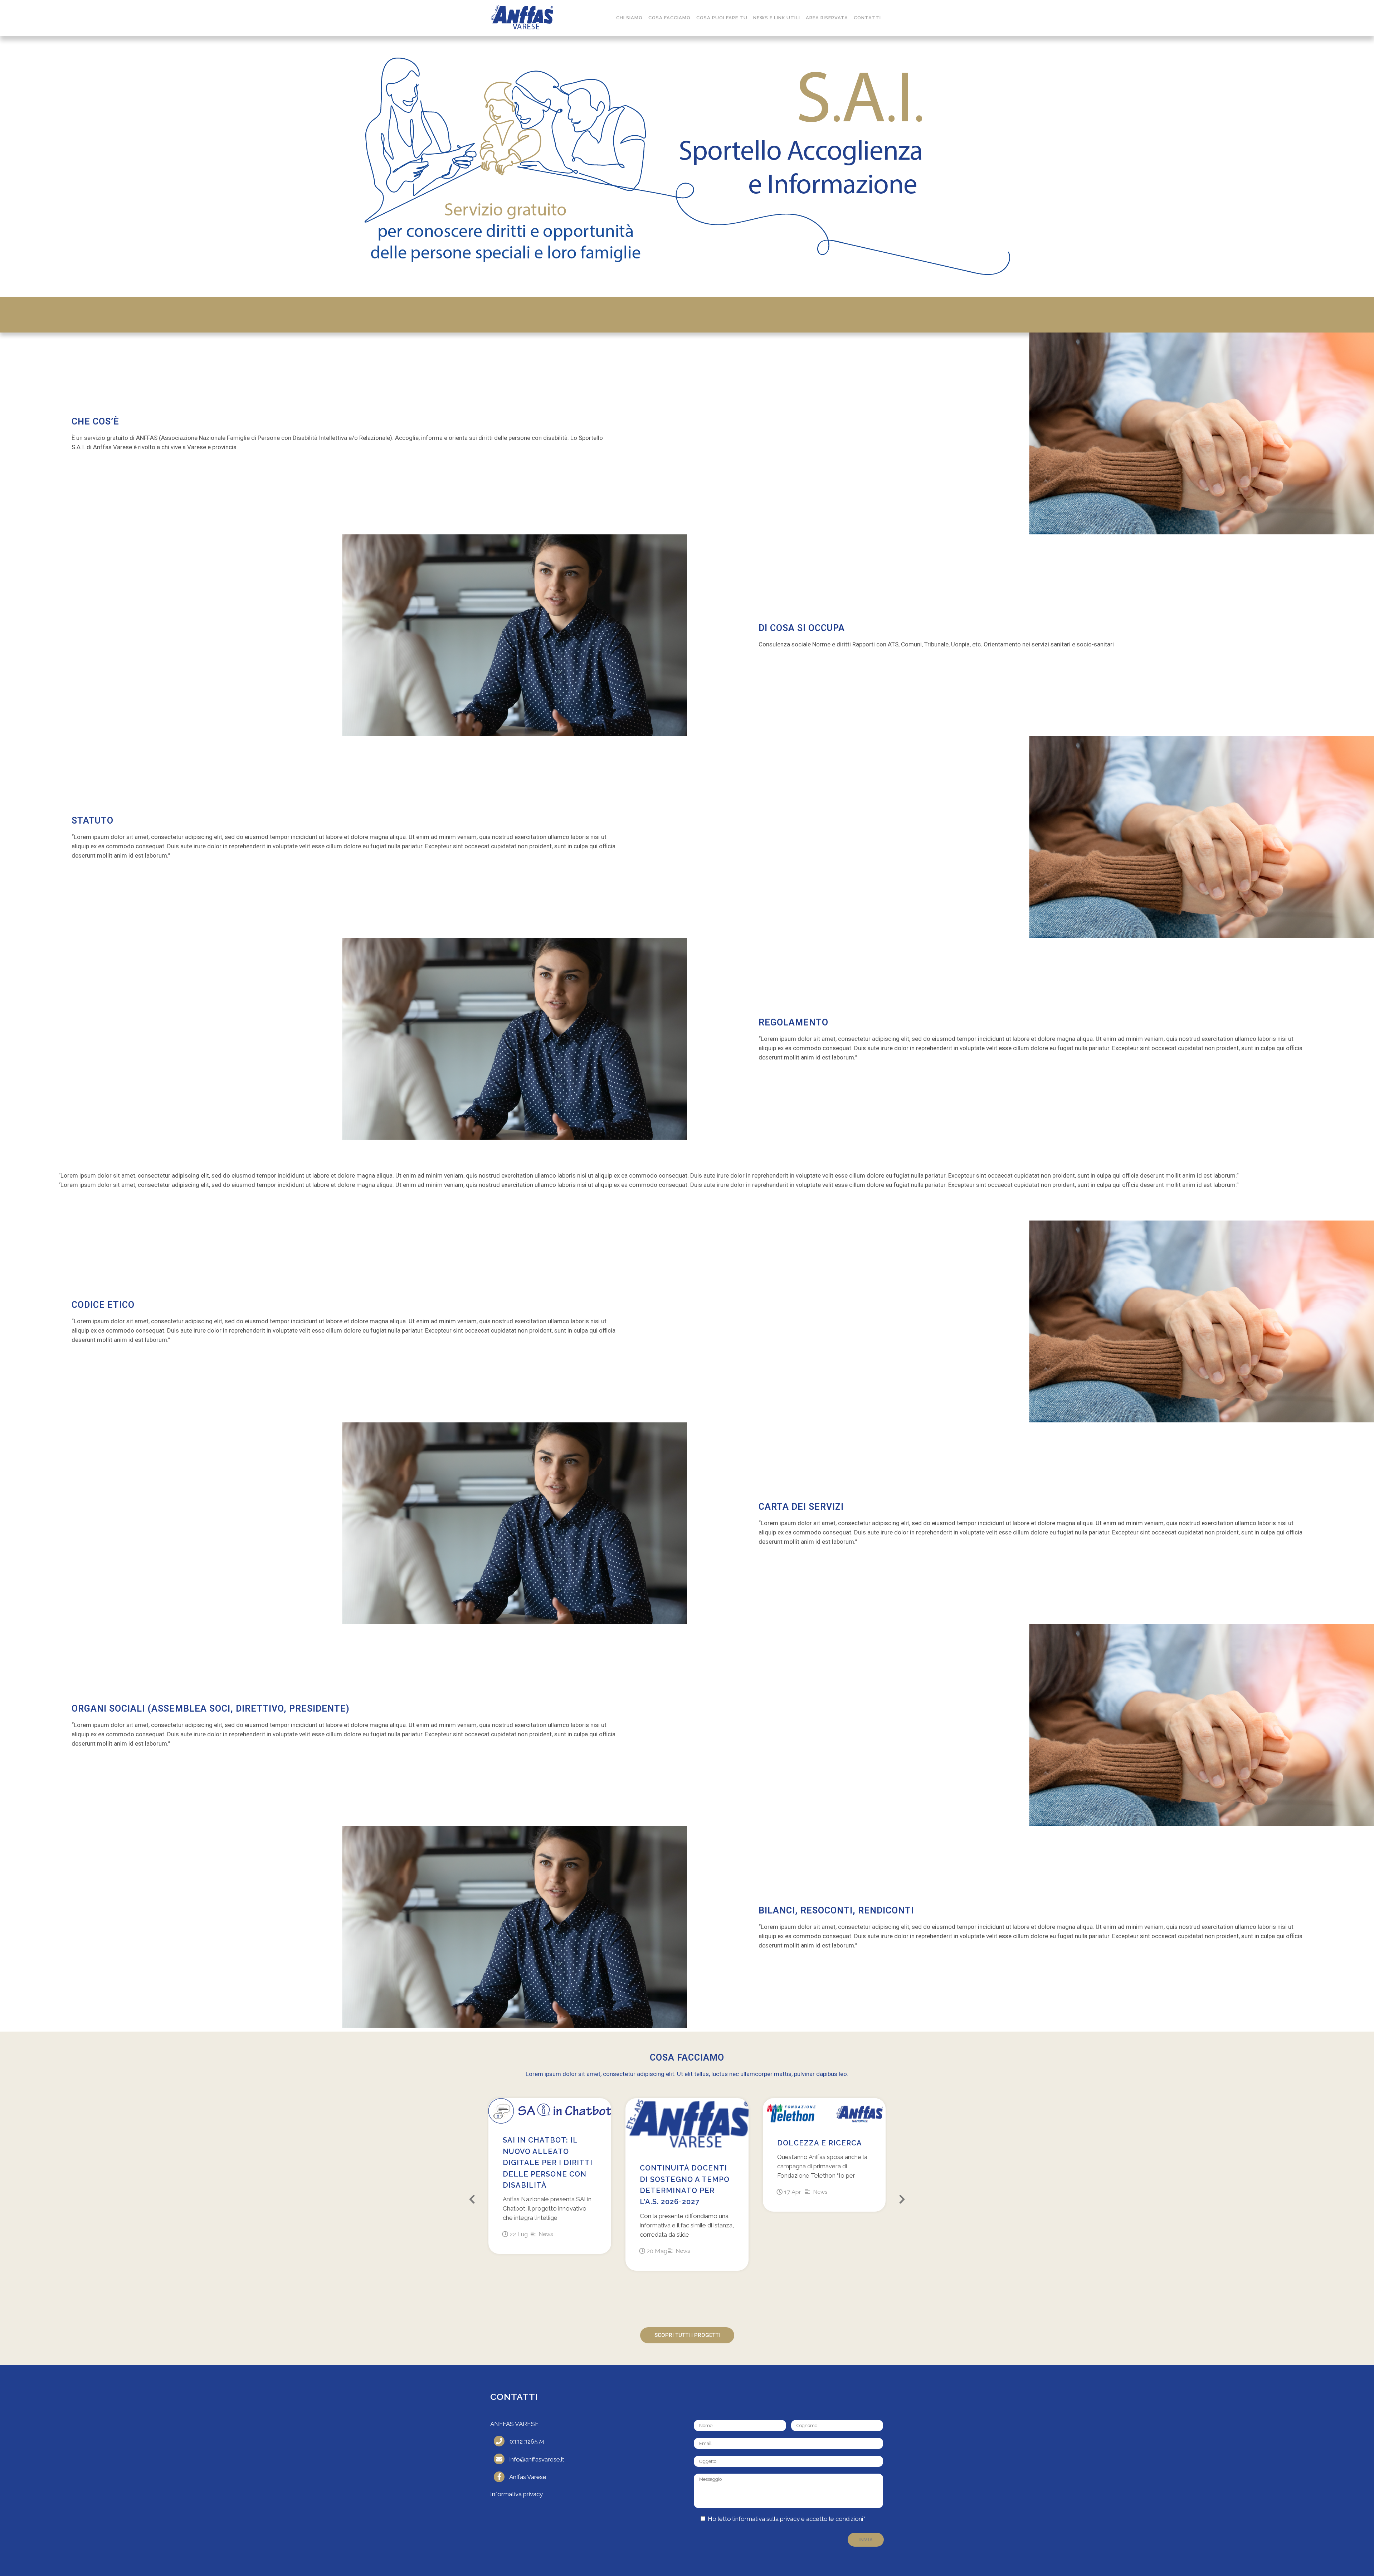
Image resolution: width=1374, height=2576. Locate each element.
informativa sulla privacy (767, 2519)
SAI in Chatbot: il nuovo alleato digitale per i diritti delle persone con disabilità (548, 2163)
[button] (472, 2199)
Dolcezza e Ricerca (820, 2143)
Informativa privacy (517, 2494)
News (546, 2234)
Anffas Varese (528, 2477)
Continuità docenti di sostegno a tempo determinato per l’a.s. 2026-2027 (685, 2185)
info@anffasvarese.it (537, 2459)
